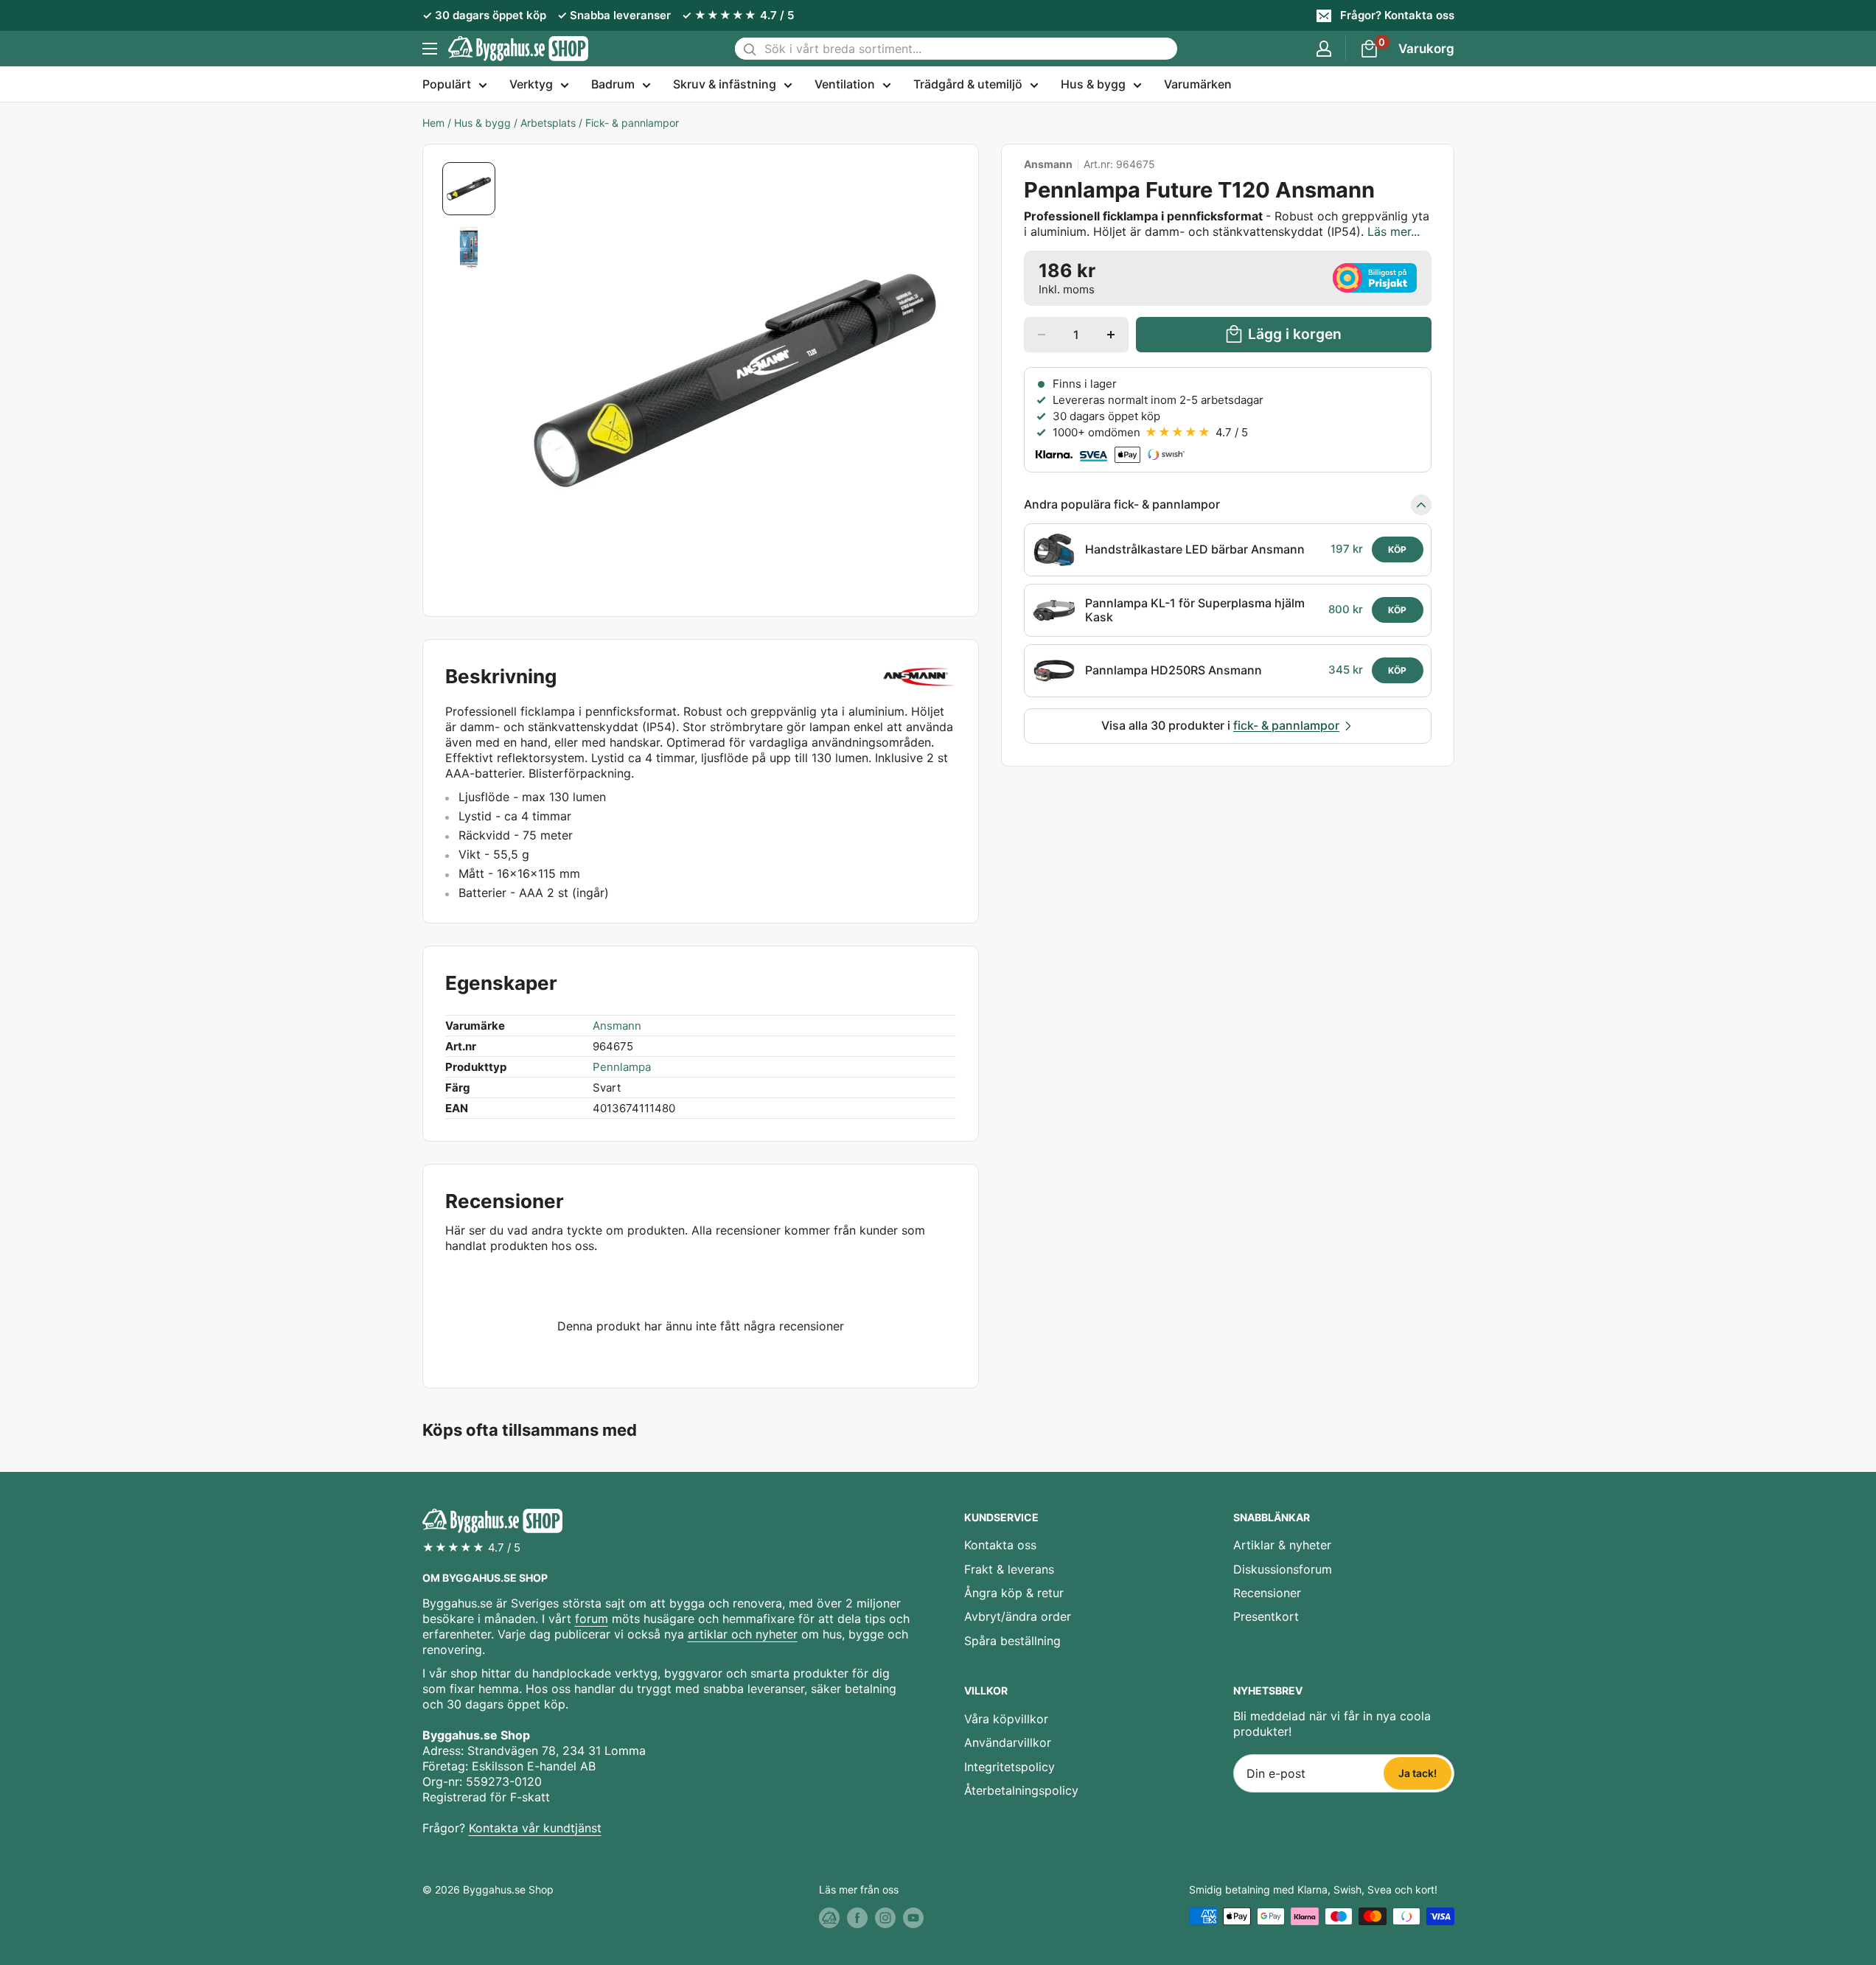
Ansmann (1048, 164)
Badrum (613, 84)
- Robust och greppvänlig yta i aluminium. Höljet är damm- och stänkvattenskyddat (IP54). (1227, 224)
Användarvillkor (1008, 1742)
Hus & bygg (1093, 84)
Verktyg (531, 84)
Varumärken (1198, 84)
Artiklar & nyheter (1282, 1545)
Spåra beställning (1012, 1641)
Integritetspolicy (1010, 1767)
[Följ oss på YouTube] (913, 1918)
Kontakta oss (1000, 1545)
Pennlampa (622, 1067)
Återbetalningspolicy (1021, 1790)
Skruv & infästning (725, 84)
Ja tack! (1418, 1773)
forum (592, 1619)
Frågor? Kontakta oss (1397, 15)
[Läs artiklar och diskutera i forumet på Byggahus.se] (829, 1918)
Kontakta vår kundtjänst (535, 1828)
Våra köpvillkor (1006, 1719)
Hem (433, 123)
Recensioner (1267, 1593)
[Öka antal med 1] (1111, 335)
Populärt (447, 84)
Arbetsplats (548, 123)
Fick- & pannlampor (632, 123)
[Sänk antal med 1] (1042, 335)
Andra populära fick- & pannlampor (1122, 504)
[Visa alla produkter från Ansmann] (919, 677)
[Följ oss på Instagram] (885, 1918)
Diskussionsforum (1283, 1569)
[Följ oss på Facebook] (857, 1918)
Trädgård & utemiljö (968, 84)
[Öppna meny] (430, 49)
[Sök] (750, 49)
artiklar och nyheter (743, 1634)
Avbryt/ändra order (1018, 1616)
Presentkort (1266, 1616)
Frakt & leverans (1009, 1569)
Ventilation (845, 84)
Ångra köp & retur (1014, 1593)
